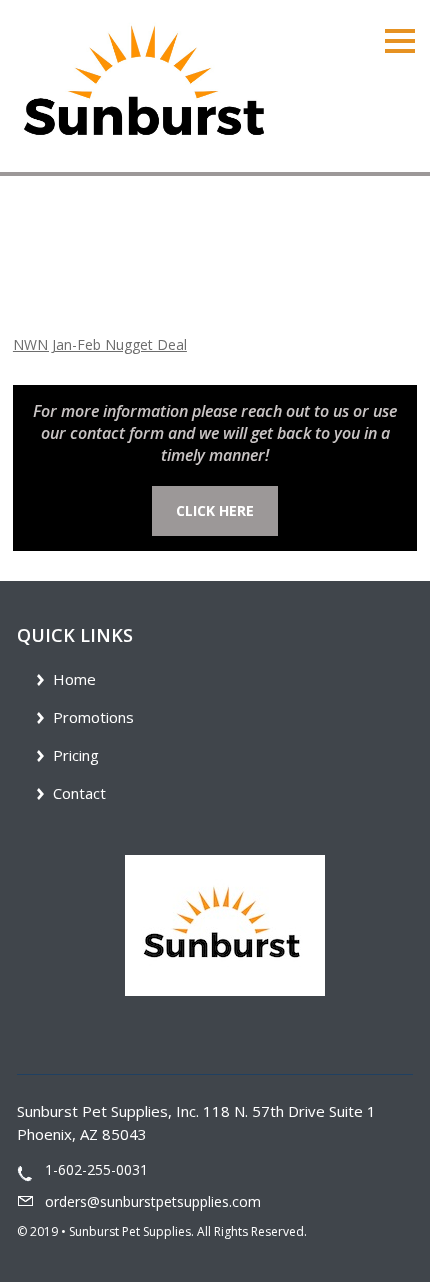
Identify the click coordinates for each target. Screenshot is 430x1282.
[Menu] (400, 39)
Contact (79, 793)
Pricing (76, 755)
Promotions (93, 717)
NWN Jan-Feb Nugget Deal (100, 344)
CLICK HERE (215, 510)
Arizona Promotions (144, 263)
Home (33, 263)
